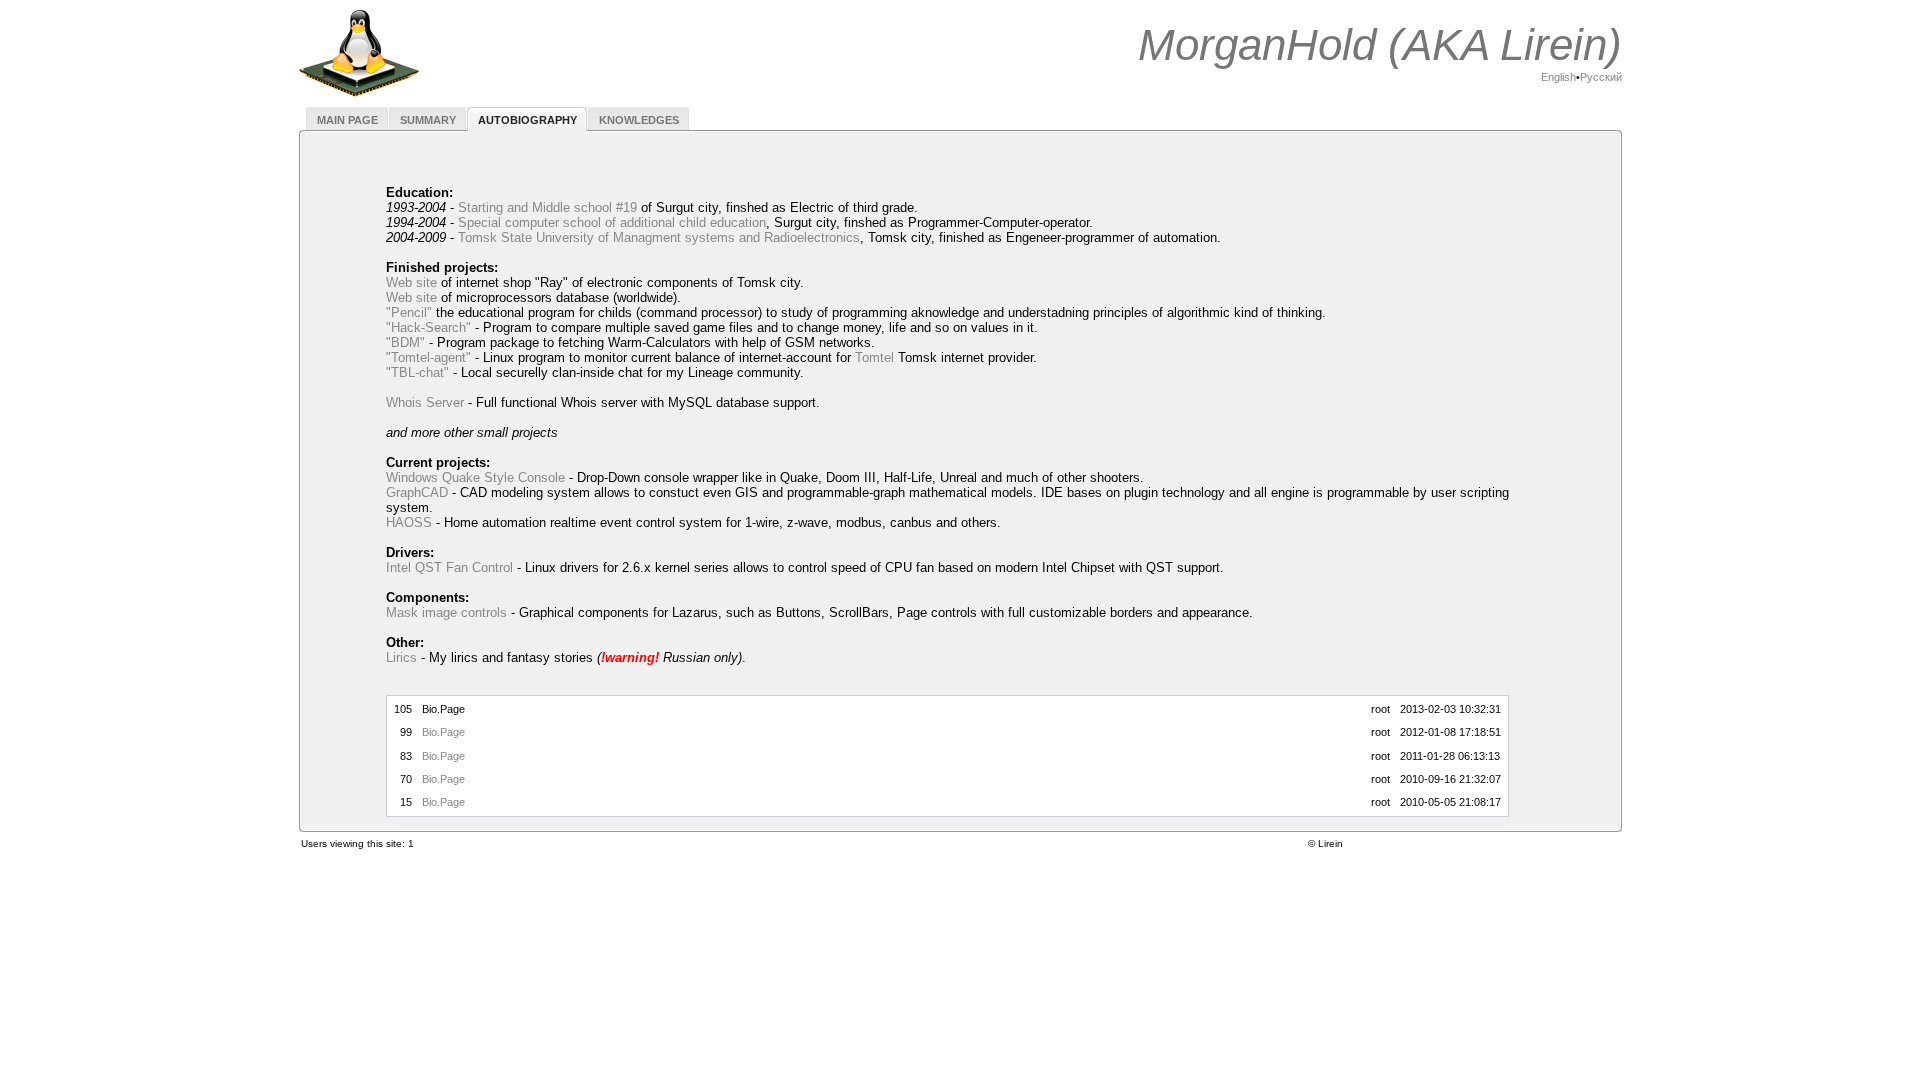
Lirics (401, 657)
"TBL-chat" (417, 372)
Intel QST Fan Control (449, 567)
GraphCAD (417, 492)
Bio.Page (443, 732)
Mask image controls (446, 612)
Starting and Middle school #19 (547, 207)
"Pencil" (409, 312)
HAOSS (409, 522)
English (1558, 77)
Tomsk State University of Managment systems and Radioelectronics (659, 237)
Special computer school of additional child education (612, 222)
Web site (411, 282)
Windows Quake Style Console (475, 477)
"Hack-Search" (428, 327)
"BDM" (405, 342)
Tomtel (874, 357)
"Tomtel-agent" (428, 357)
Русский (1601, 77)
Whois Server (425, 402)
